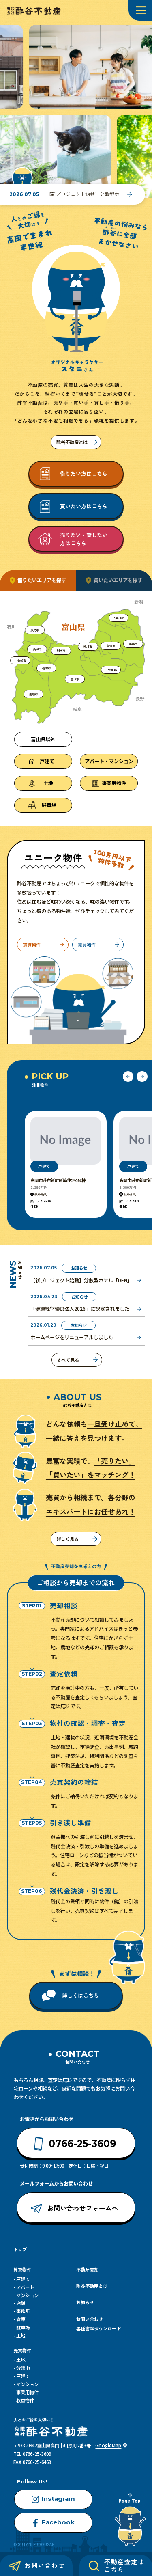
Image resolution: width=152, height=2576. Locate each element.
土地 (21, 2335)
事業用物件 (27, 2392)
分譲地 (23, 2368)
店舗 (21, 2303)
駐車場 (23, 2327)
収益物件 (25, 2400)
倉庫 (21, 2319)
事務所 (23, 2311)
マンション (27, 2295)
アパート (25, 2287)
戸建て (23, 2279)
